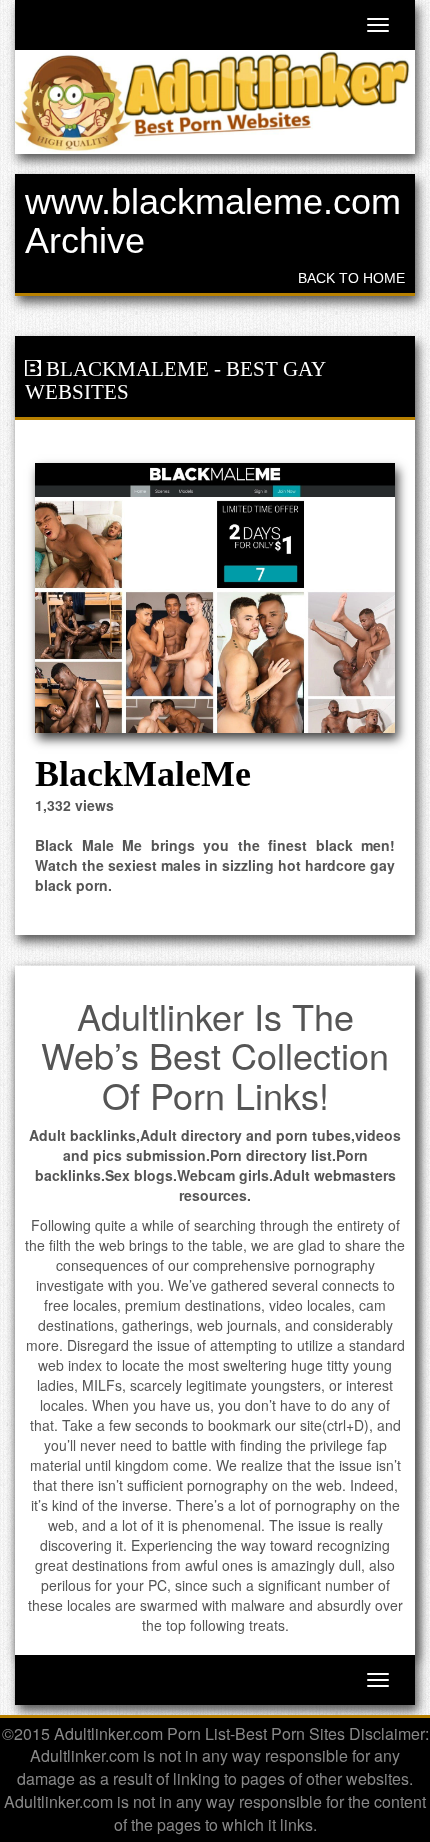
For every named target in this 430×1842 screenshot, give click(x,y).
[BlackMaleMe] (215, 598)
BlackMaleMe (127, 369)
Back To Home (351, 278)
